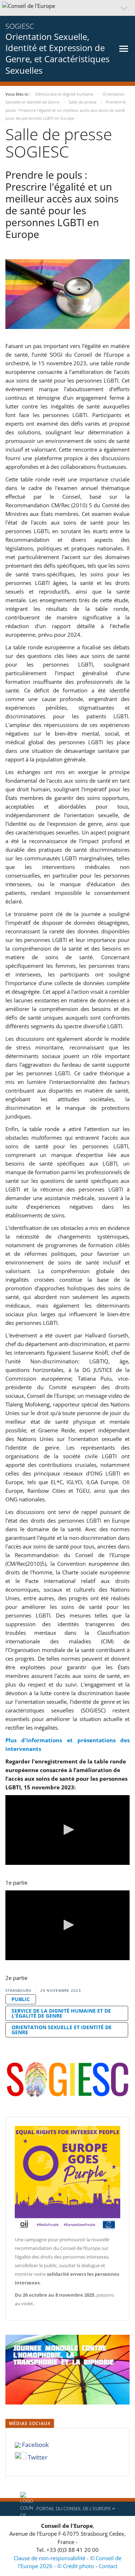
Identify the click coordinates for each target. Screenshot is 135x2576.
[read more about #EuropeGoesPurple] (67, 2179)
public (21, 1999)
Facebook (35, 2445)
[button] (67, 8)
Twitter (38, 2457)
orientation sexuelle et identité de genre (62, 2030)
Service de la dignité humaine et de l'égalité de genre (61, 2013)
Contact (108, 2566)
